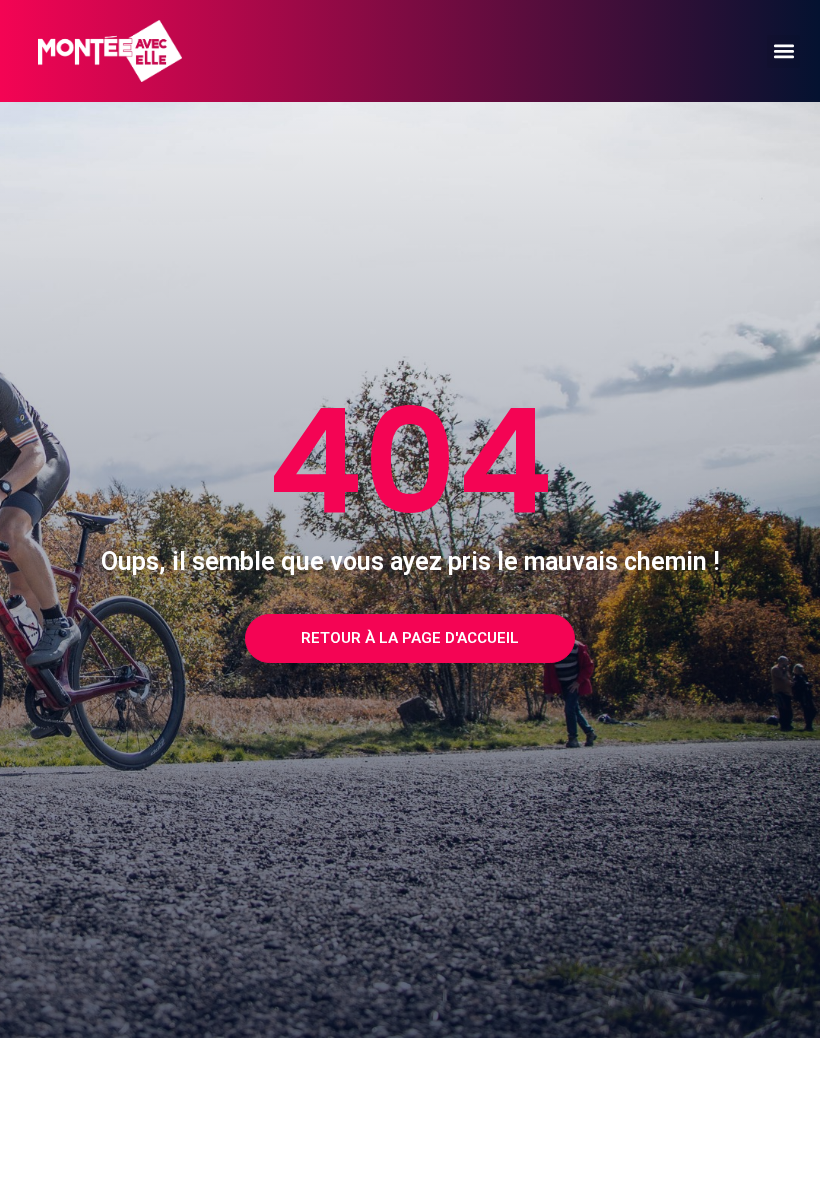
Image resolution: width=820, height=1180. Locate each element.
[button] (783, 51)
